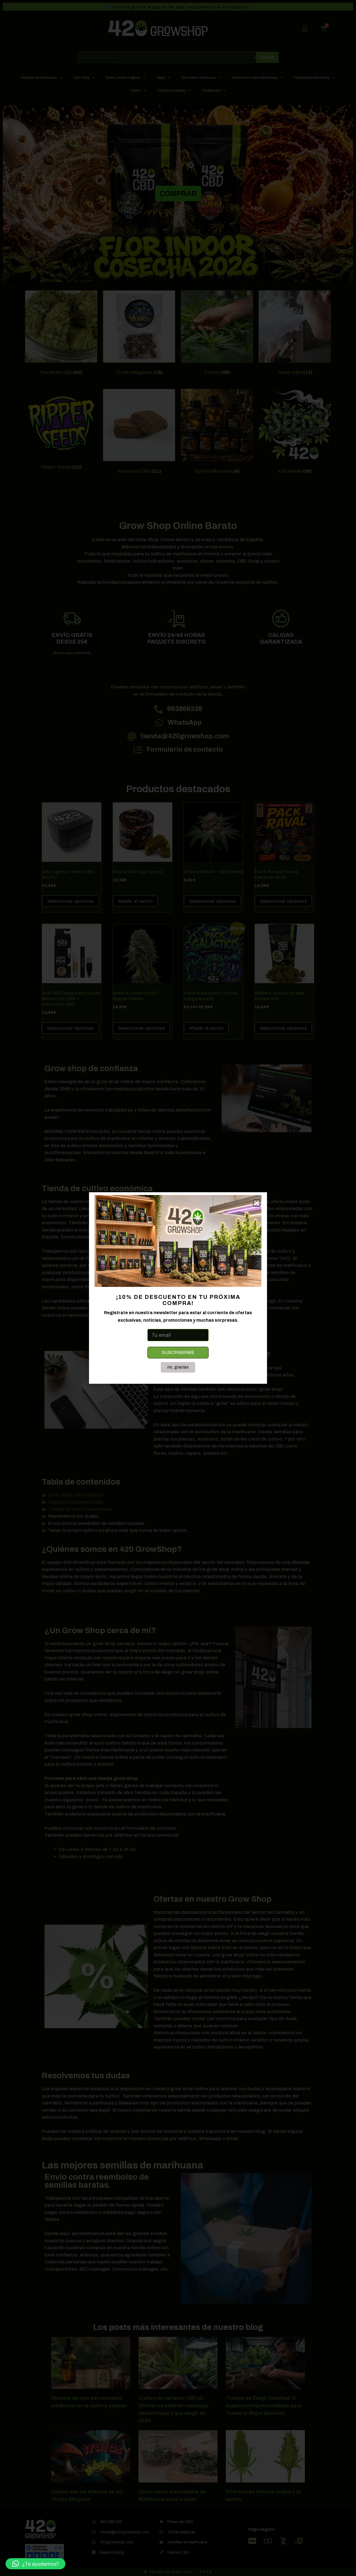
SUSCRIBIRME (178, 1352)
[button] (35, 2564)
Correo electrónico (169, 1324)
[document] (178, 1288)
